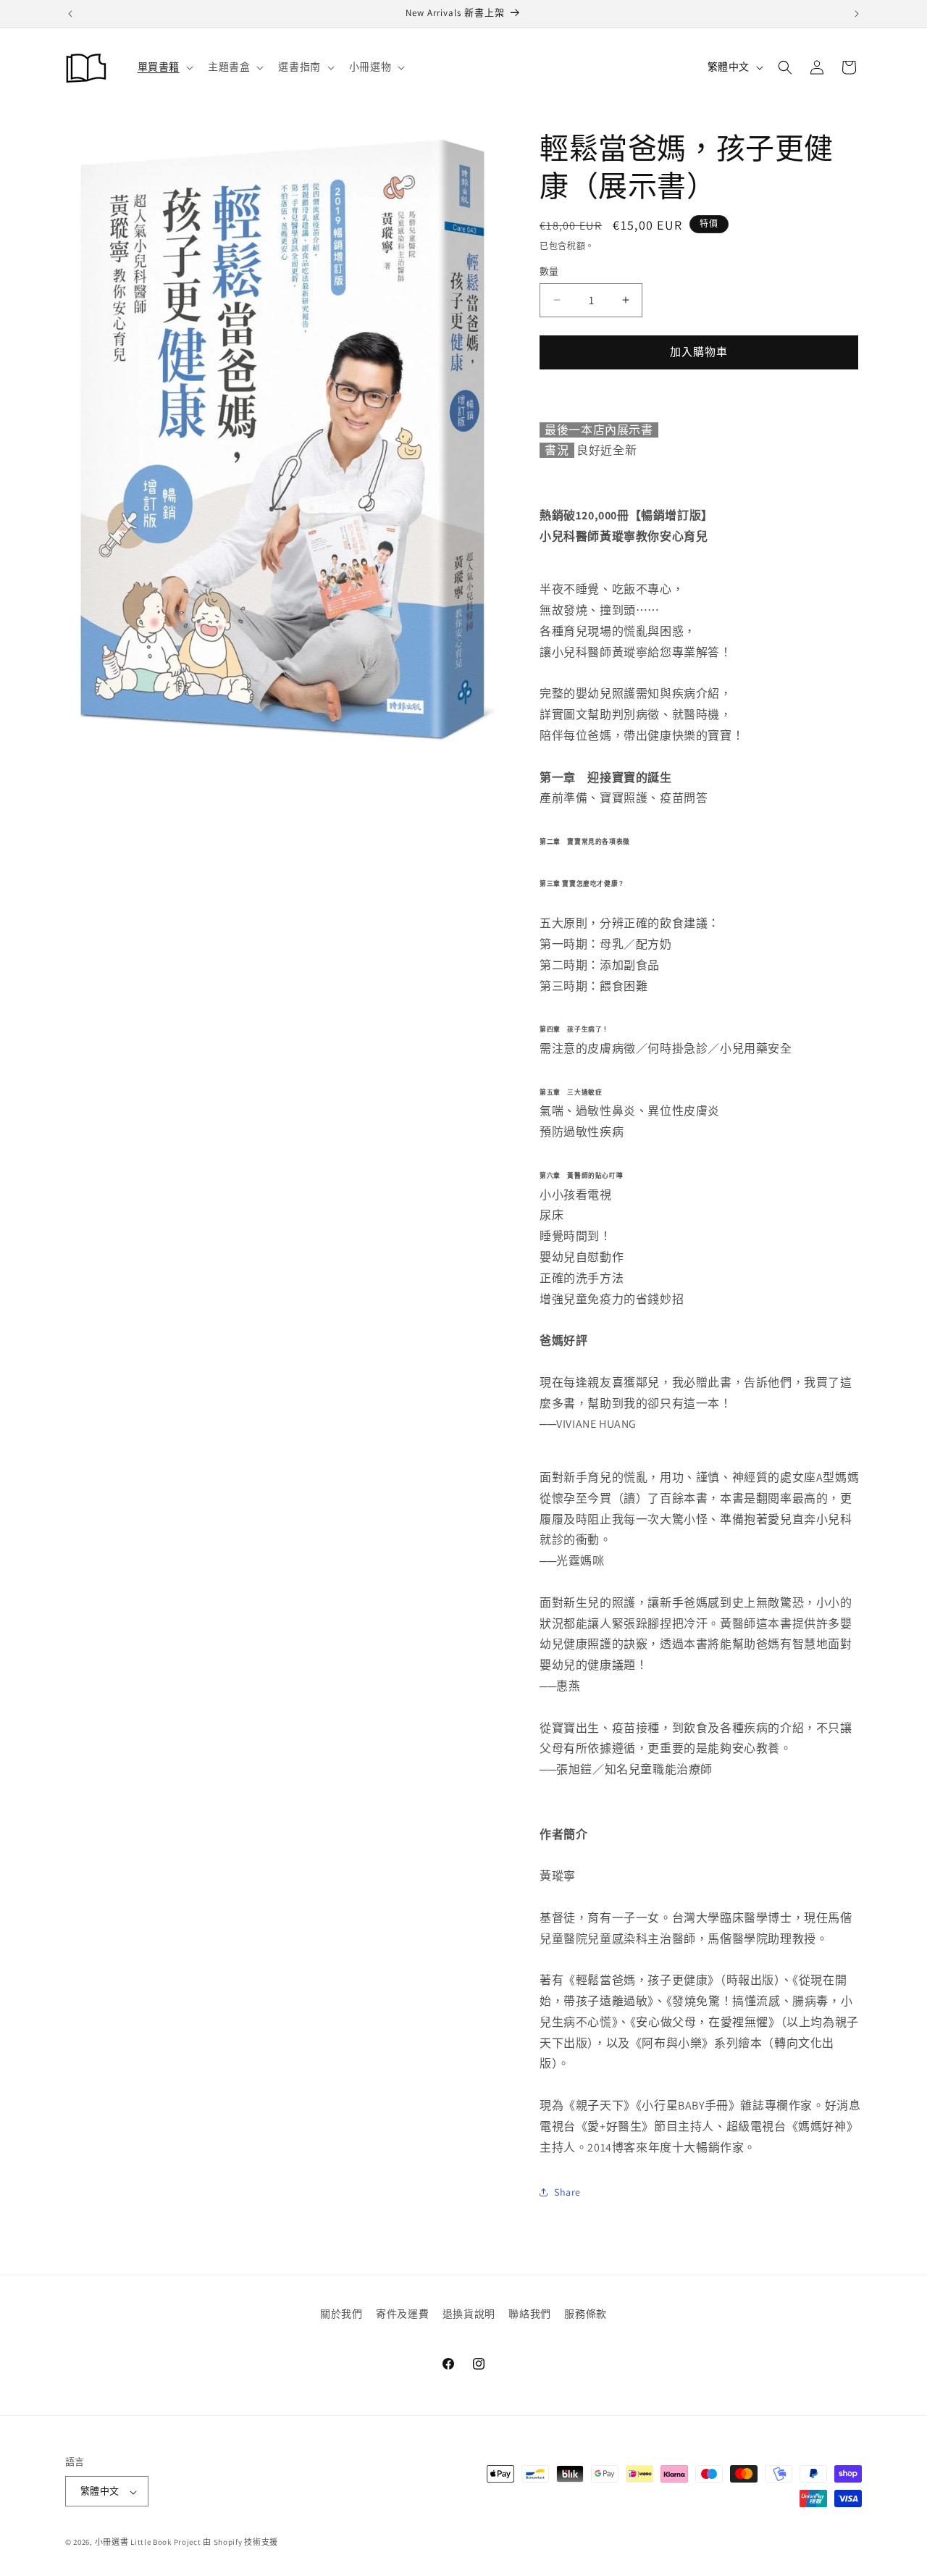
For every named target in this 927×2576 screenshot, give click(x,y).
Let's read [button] (337, 1313)
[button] (227, 1142)
